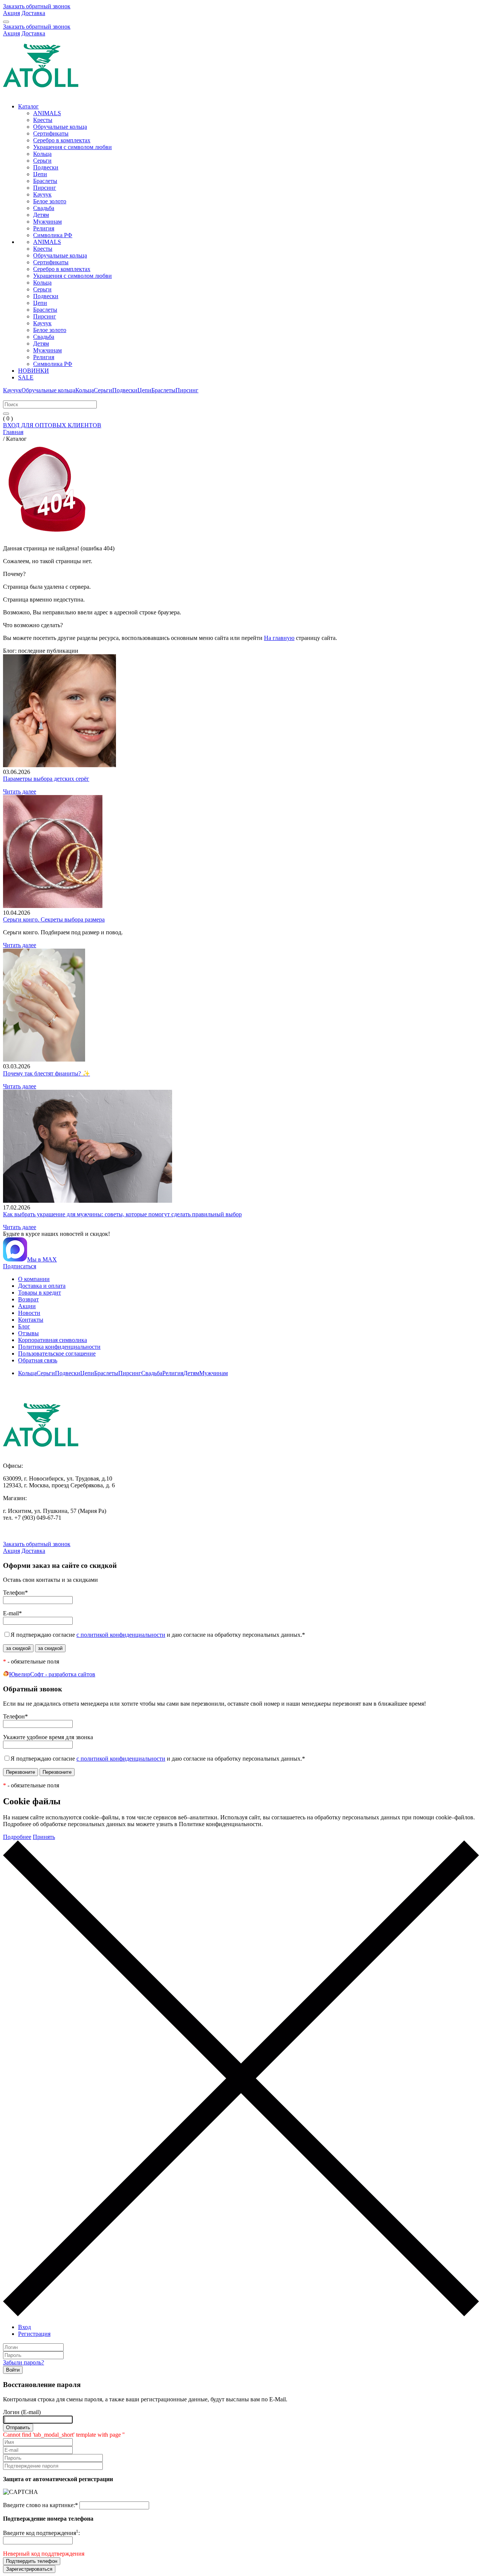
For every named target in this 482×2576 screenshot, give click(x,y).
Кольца (42, 154)
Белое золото (50, 201)
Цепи (40, 174)
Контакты (31, 1320)
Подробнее (17, 1837)
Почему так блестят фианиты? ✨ (47, 1073)
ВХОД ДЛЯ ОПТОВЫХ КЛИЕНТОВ (52, 425)
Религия (44, 228)
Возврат (28, 1299)
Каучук (42, 194)
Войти (13, 2370)
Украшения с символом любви (72, 147)
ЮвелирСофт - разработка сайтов (52, 1674)
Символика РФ (53, 235)
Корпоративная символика (53, 1340)
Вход (24, 2327)
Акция (11, 13)
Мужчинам (47, 222)
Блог (24, 1326)
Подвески (46, 167)
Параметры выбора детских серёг (46, 779)
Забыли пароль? (24, 2362)
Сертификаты (51, 133)
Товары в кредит (40, 1293)
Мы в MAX (42, 1259)
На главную (279, 638)
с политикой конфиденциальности (121, 1635)
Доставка (33, 13)
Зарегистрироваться (29, 2569)
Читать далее (20, 791)
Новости (29, 1313)
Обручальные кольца (60, 127)
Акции (27, 1306)
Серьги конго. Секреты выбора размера (54, 919)
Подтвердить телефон (32, 2561)
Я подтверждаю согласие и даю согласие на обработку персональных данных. (158, 1635)
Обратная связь (38, 1360)
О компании (34, 1279)
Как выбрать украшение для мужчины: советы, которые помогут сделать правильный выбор (122, 1214)
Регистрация (34, 2334)
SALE (26, 377)
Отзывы (28, 1333)
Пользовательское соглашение (57, 1354)
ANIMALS (47, 113)
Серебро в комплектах (62, 140)
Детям (41, 215)
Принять (44, 1837)
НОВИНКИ (34, 371)
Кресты (43, 120)
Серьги (42, 161)
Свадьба (44, 208)
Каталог (28, 106)
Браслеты (45, 181)
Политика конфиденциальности (59, 1347)
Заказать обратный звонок (37, 6)
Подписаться (20, 1266)
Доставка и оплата (42, 1286)
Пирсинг (45, 188)
